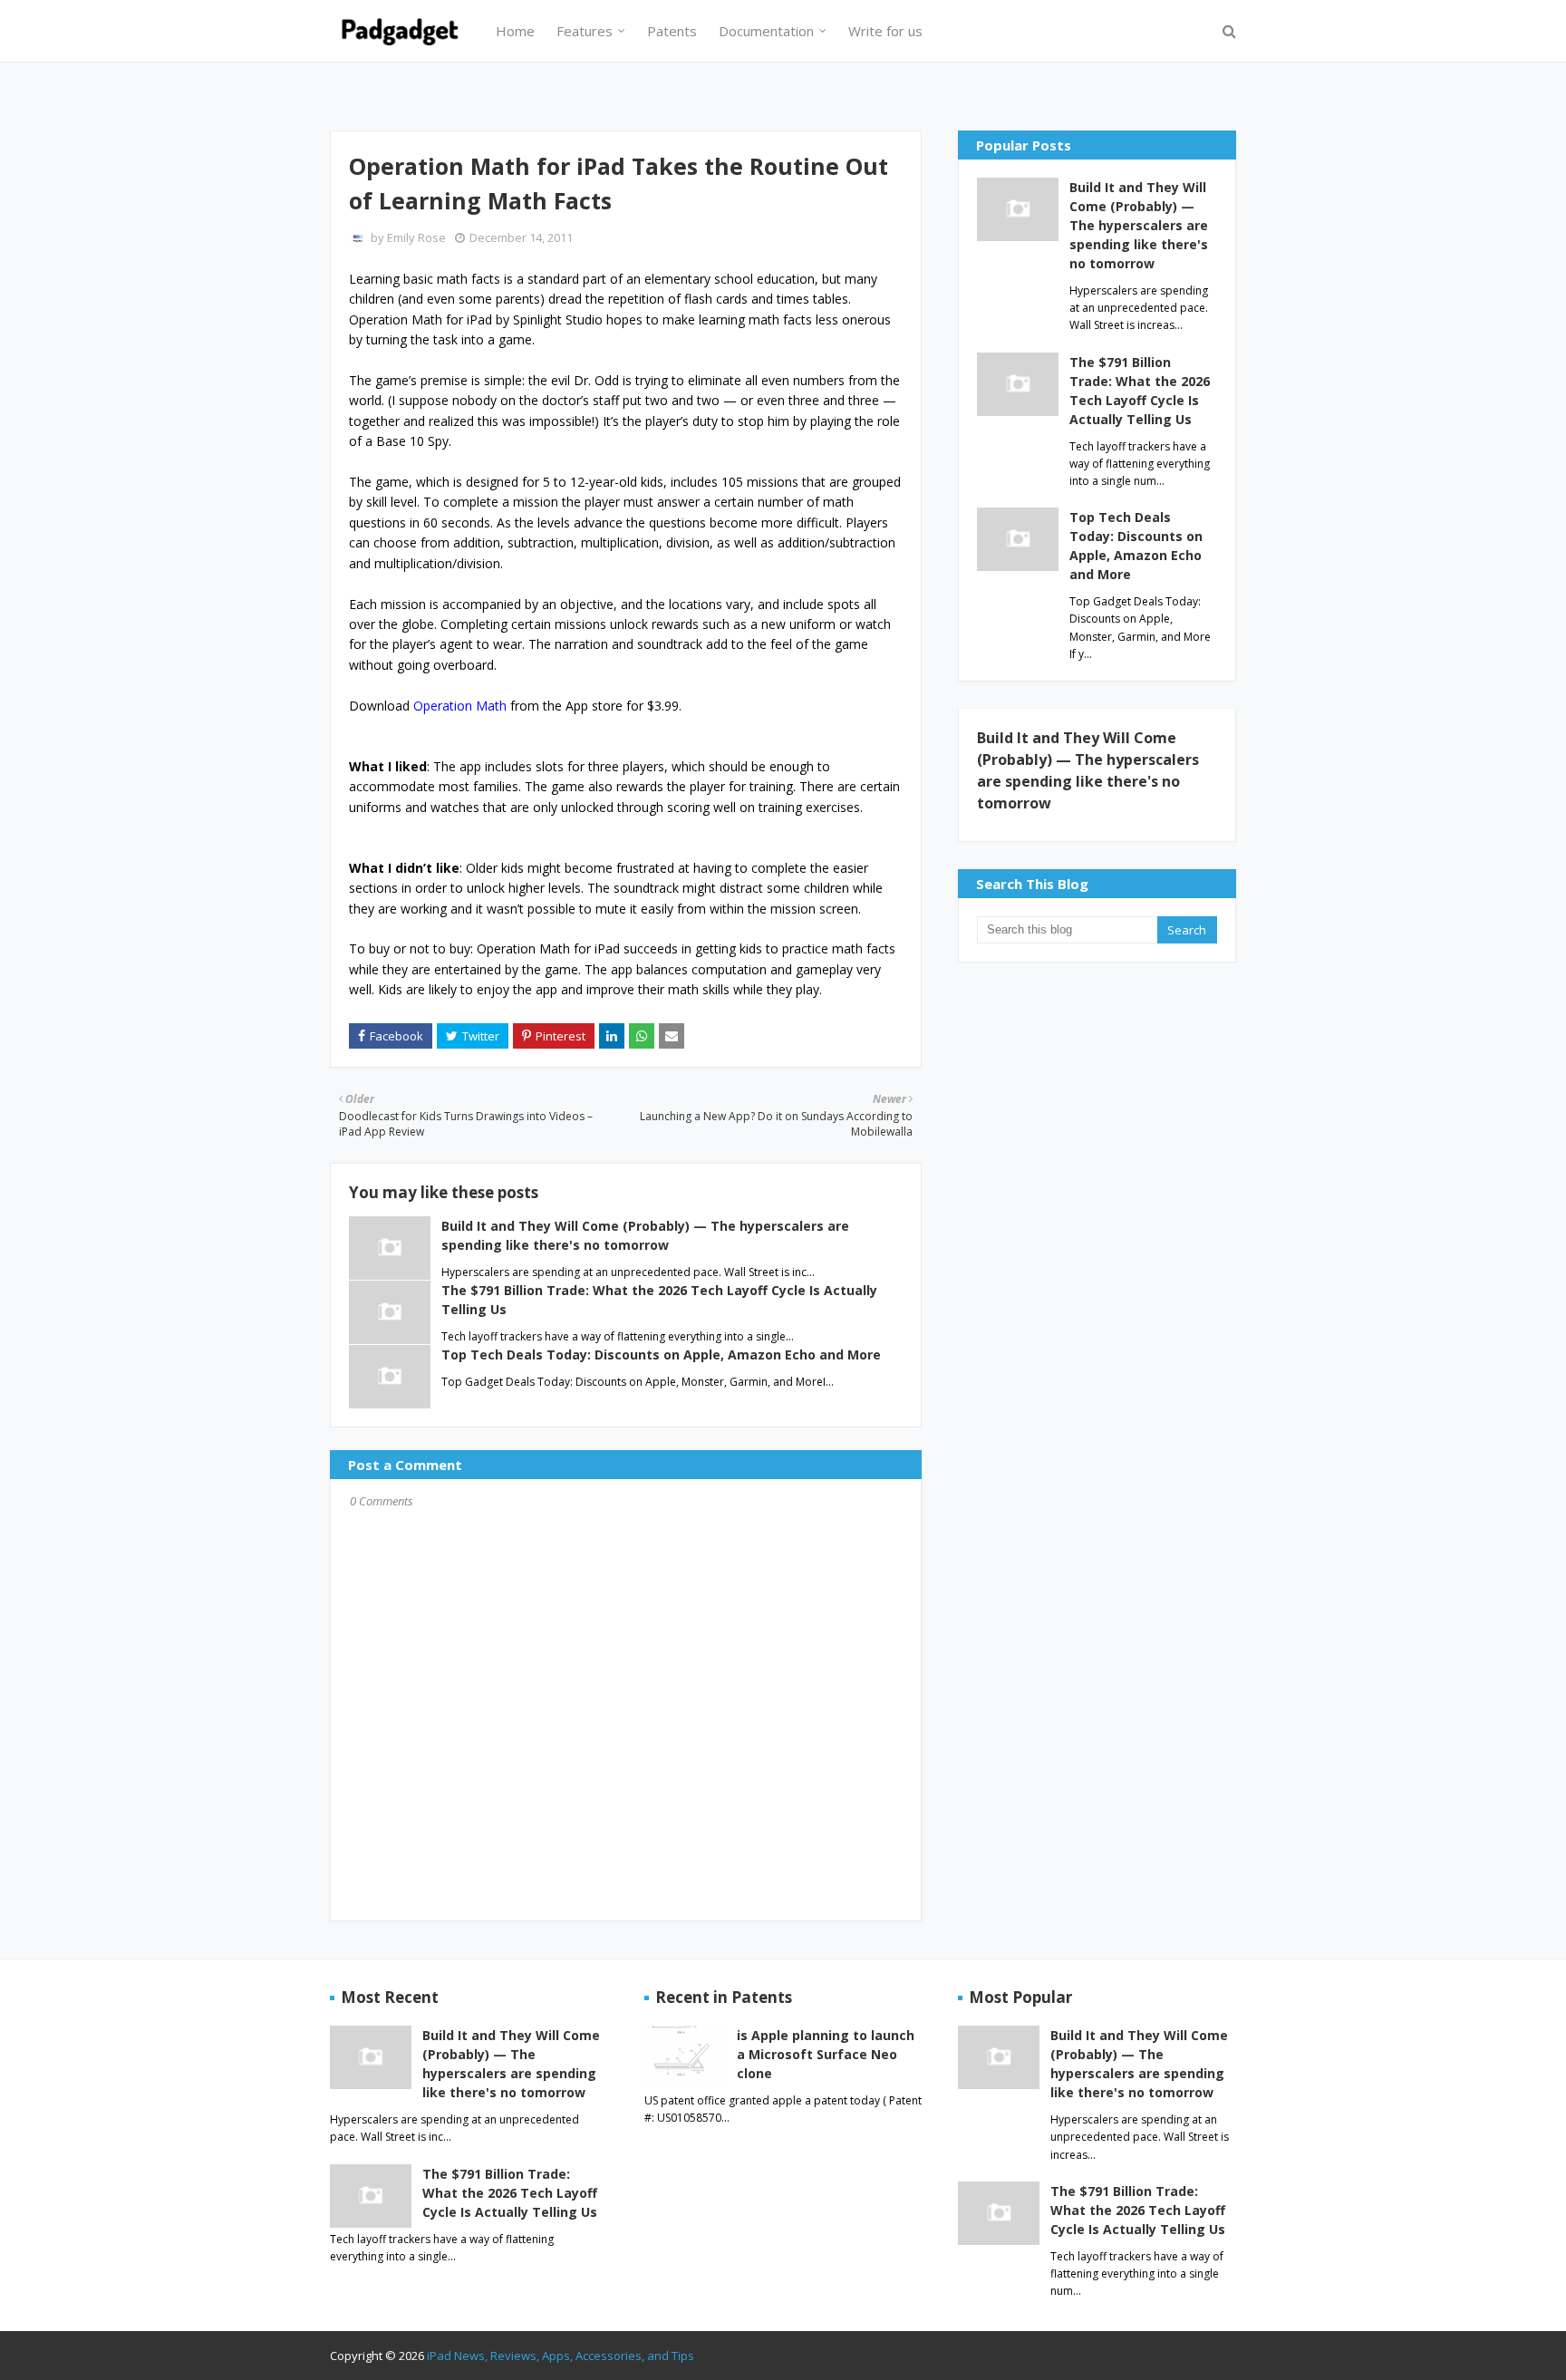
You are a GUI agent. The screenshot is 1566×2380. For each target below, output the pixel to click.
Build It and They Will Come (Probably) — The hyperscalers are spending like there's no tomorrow (1139, 225)
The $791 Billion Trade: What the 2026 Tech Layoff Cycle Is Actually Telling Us (1140, 391)
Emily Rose (416, 237)
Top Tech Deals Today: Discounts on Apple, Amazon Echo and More (661, 1354)
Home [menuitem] (515, 31)
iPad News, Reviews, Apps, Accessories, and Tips (561, 2356)
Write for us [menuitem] (885, 31)
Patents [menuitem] (672, 31)
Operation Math (460, 706)
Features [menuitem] (585, 31)
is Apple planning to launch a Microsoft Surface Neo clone (826, 2054)
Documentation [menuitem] (766, 31)
